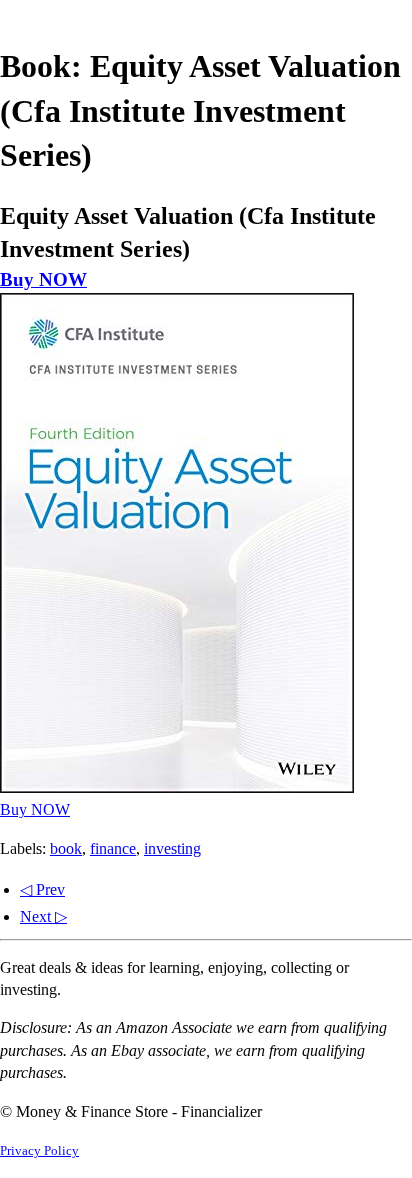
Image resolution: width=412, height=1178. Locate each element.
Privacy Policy (39, 1151)
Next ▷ (43, 916)
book (66, 848)
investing (172, 848)
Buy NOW (43, 279)
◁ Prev (42, 889)
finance (113, 848)
